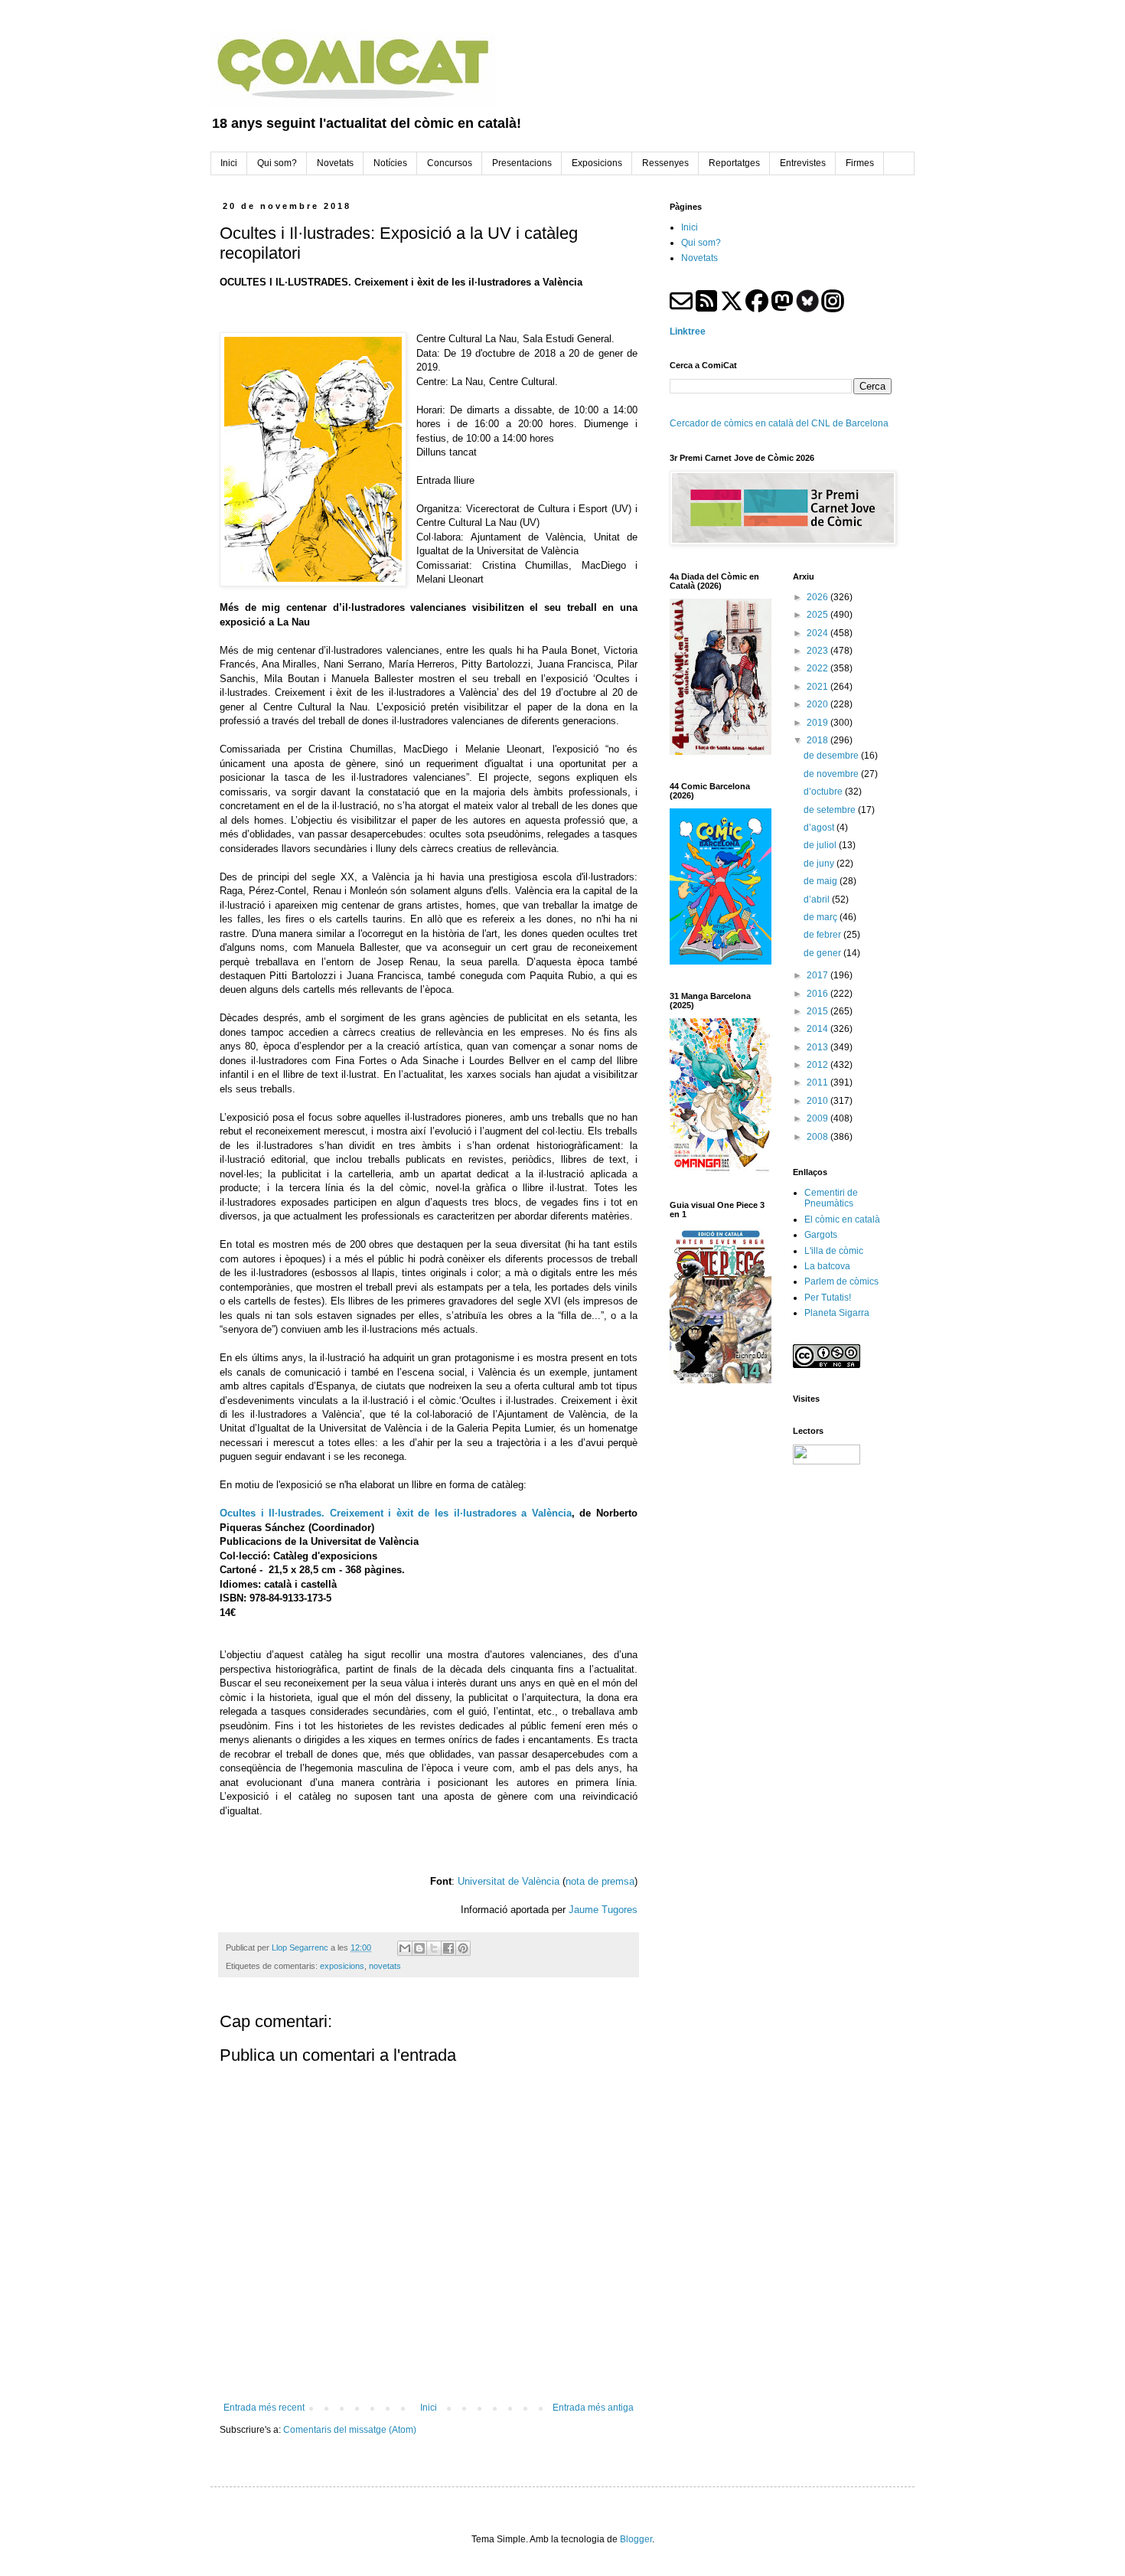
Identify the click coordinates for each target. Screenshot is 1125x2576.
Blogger (636, 2539)
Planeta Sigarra (837, 1313)
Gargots (821, 1235)
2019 (818, 723)
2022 (818, 668)
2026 (818, 597)
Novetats (699, 258)
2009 (818, 1118)
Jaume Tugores (603, 1910)
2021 (818, 687)
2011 (818, 1082)
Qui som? (701, 243)
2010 (818, 1101)
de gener (823, 953)
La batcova (827, 1266)
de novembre (832, 774)
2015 (818, 1011)
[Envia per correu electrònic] (405, 1948)
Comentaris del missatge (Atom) (350, 2430)
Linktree (688, 331)
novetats (385, 1966)
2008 (818, 1137)
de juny (820, 864)
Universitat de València (509, 1881)
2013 (818, 1047)
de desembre (832, 756)
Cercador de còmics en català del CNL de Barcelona (779, 423)
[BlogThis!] (419, 1948)
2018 (818, 740)
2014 (818, 1029)
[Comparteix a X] (434, 1948)
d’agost (820, 828)
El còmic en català (842, 1219)
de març (822, 917)
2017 (818, 975)
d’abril (818, 899)
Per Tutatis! (828, 1298)
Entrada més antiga (593, 2408)
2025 (818, 615)
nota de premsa (600, 1881)
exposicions (342, 1966)
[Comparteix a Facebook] (448, 1948)
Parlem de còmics (841, 1281)
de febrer (823, 935)
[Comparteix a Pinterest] (463, 1948)
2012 (818, 1065)
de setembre (831, 810)
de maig (822, 881)
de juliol (821, 845)
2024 (818, 633)
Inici (429, 2408)
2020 (818, 704)
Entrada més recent (264, 2408)
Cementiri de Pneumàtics (831, 1198)
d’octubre (824, 792)
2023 (818, 651)
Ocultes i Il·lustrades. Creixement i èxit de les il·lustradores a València (396, 1513)
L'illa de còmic (834, 1251)
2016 (818, 994)
